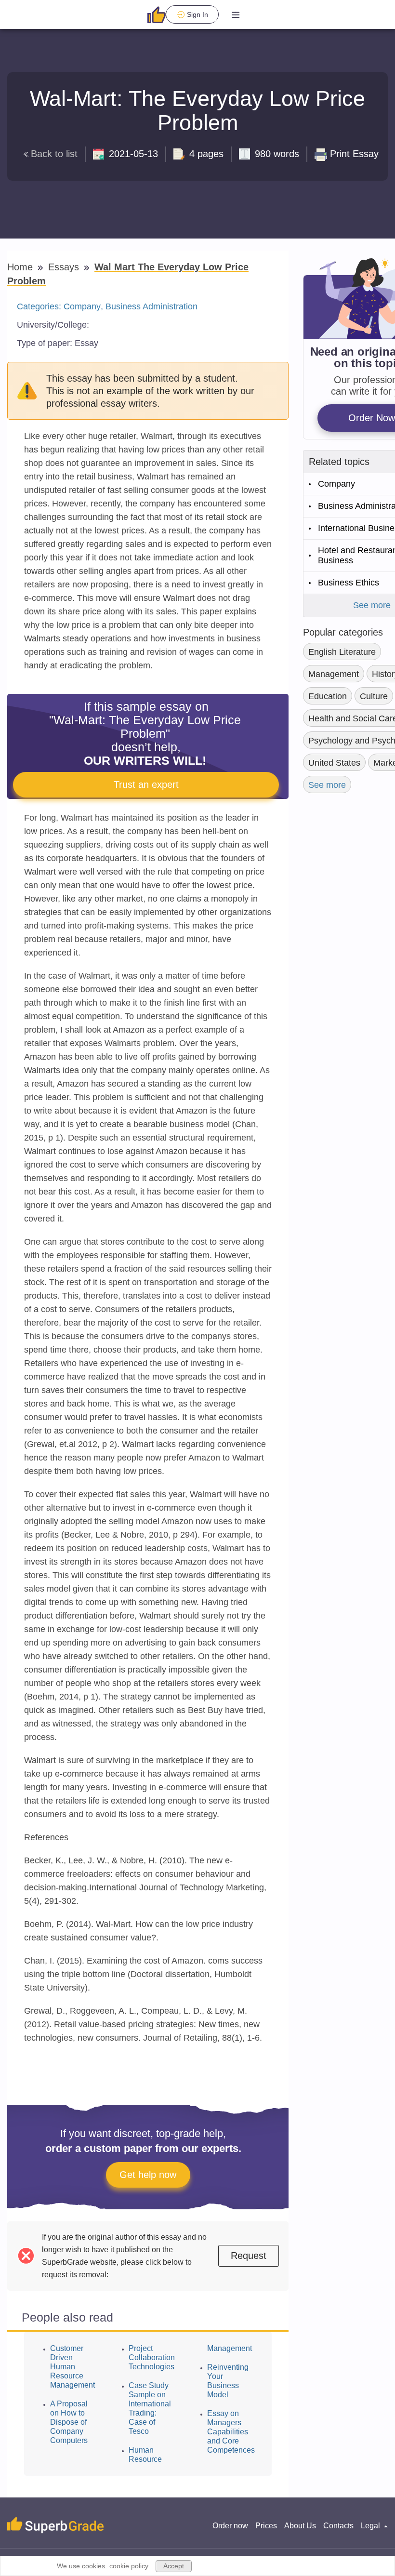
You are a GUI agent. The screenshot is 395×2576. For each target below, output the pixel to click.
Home (21, 267)
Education (328, 696)
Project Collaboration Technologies (152, 2357)
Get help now (148, 2175)
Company (82, 306)
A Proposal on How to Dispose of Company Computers (69, 2422)
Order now (230, 2526)
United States (334, 763)
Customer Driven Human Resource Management (72, 2367)
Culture (374, 696)
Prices (266, 2526)
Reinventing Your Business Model (228, 2381)
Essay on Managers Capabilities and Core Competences (231, 2432)
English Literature (342, 652)
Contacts (338, 2526)
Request (249, 2256)
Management (334, 674)
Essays (65, 267)
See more (327, 785)
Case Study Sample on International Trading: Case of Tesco (150, 2408)
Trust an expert (146, 784)
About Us (300, 2526)
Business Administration (151, 306)
